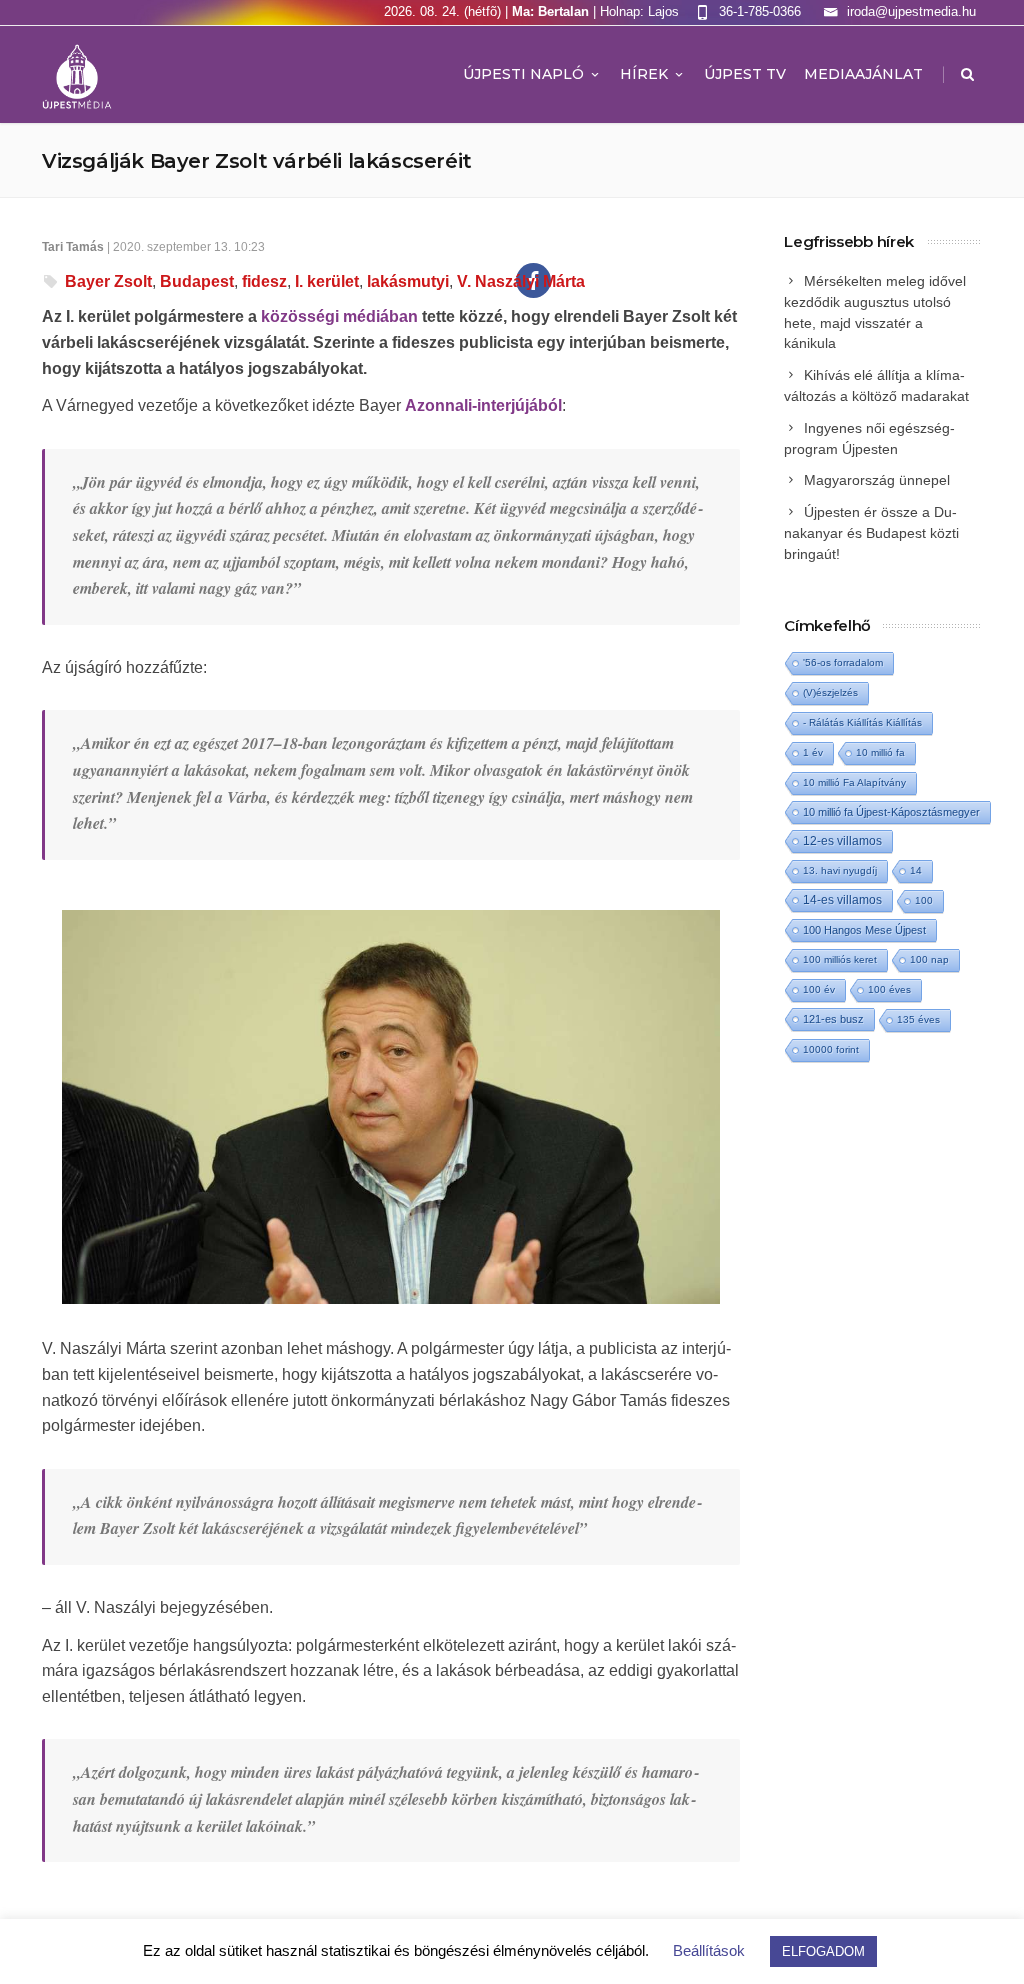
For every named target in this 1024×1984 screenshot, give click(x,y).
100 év (819, 989)
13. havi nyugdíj (840, 870)
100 (924, 900)
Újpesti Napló (523, 74)
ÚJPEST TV (745, 74)
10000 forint (831, 1049)
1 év (813, 752)
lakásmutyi (408, 281)
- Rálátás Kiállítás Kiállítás (862, 722)
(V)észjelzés (830, 692)
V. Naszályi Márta (521, 281)
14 (916, 870)
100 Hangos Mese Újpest (864, 930)
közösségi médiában (339, 316)
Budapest (197, 281)
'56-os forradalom (843, 662)
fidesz (264, 281)
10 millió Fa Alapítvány (854, 782)
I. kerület (327, 281)
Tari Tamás (73, 247)
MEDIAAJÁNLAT (863, 74)
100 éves (889, 989)
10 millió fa (880, 752)
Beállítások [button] (709, 1950)
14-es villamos (842, 900)
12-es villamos (842, 840)
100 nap (929, 959)
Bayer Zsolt (108, 281)
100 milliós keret (840, 959)
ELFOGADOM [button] (823, 1951)
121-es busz (833, 1019)
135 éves (918, 1019)
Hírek (644, 74)
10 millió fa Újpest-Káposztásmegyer (891, 812)
